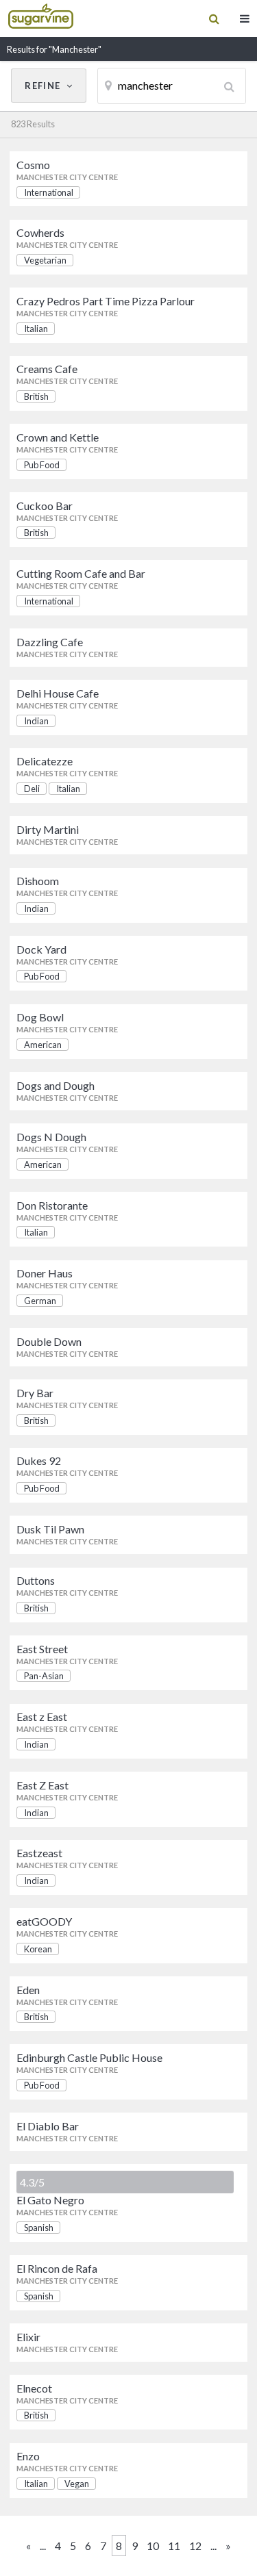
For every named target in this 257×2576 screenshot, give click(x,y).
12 (195, 2546)
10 (153, 2546)
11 (174, 2546)
